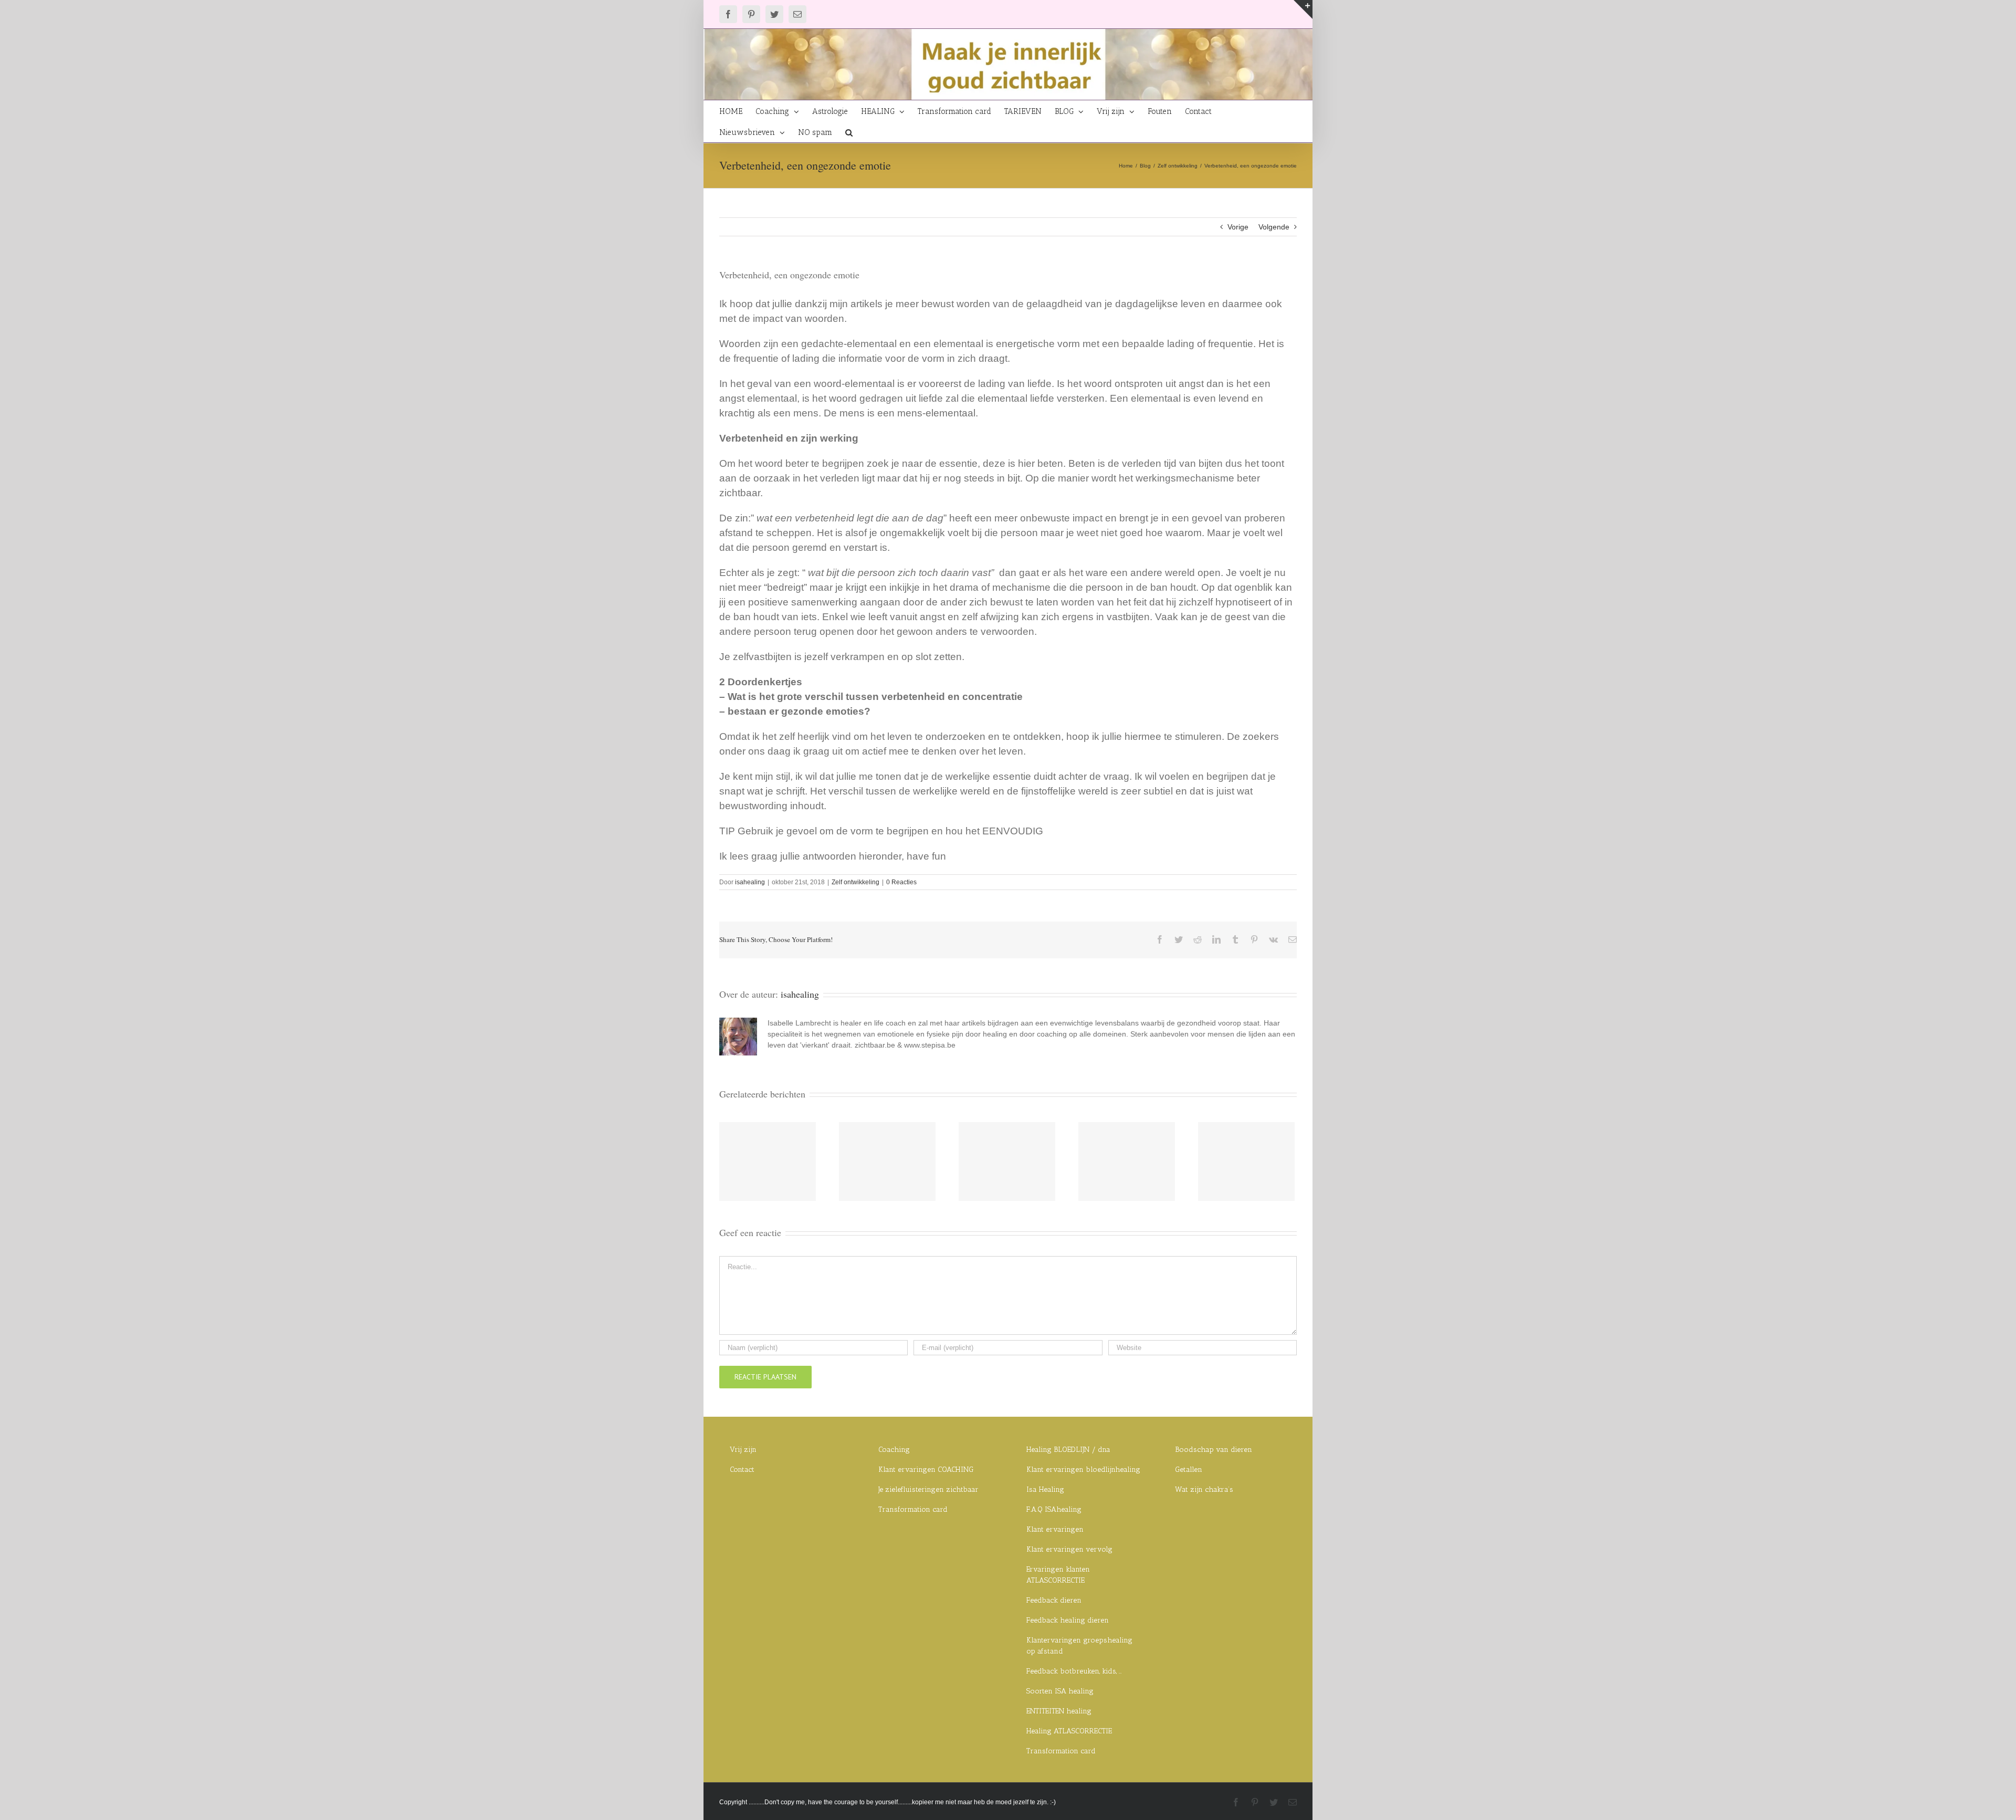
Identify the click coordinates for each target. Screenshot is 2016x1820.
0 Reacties (901, 882)
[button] (849, 132)
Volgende (1274, 227)
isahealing (750, 882)
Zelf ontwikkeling (855, 882)
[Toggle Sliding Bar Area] (1303, 9)
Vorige (1238, 227)
